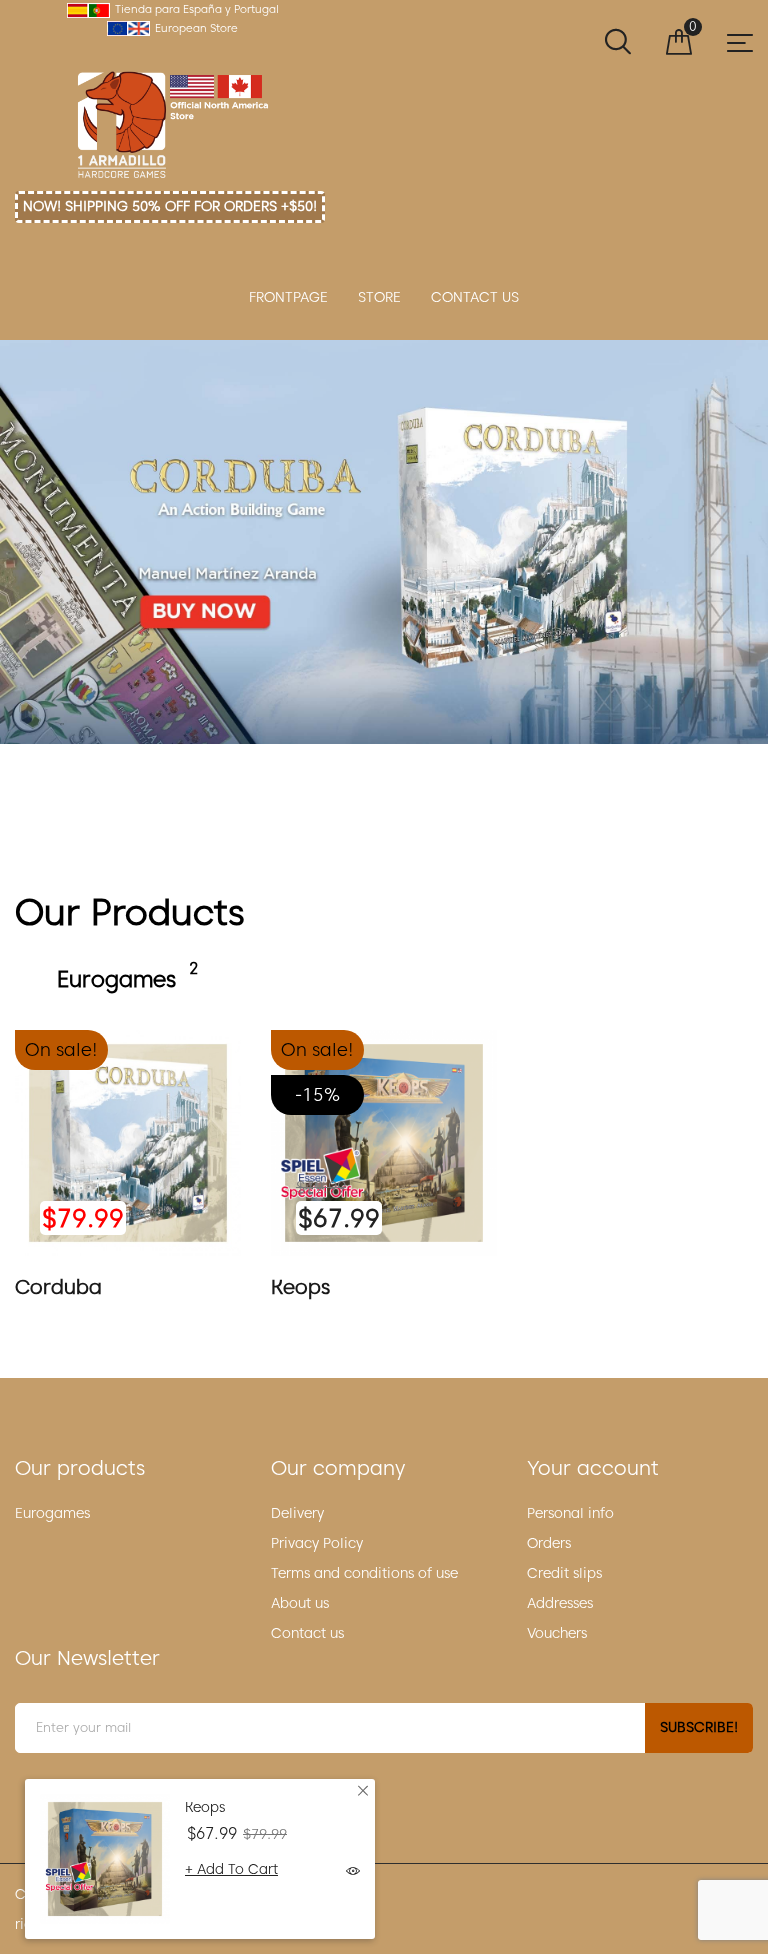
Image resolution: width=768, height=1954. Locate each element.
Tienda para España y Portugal (197, 9)
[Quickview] (353, 1872)
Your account (593, 1468)
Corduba (384, 542)
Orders (549, 1543)
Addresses (560, 1603)
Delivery (297, 1513)
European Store (196, 28)
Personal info (570, 1513)
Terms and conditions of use (364, 1573)
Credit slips (564, 1573)
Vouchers (557, 1633)
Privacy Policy (317, 1543)
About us (300, 1603)
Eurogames (52, 1513)
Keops (300, 1287)
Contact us (307, 1633)
